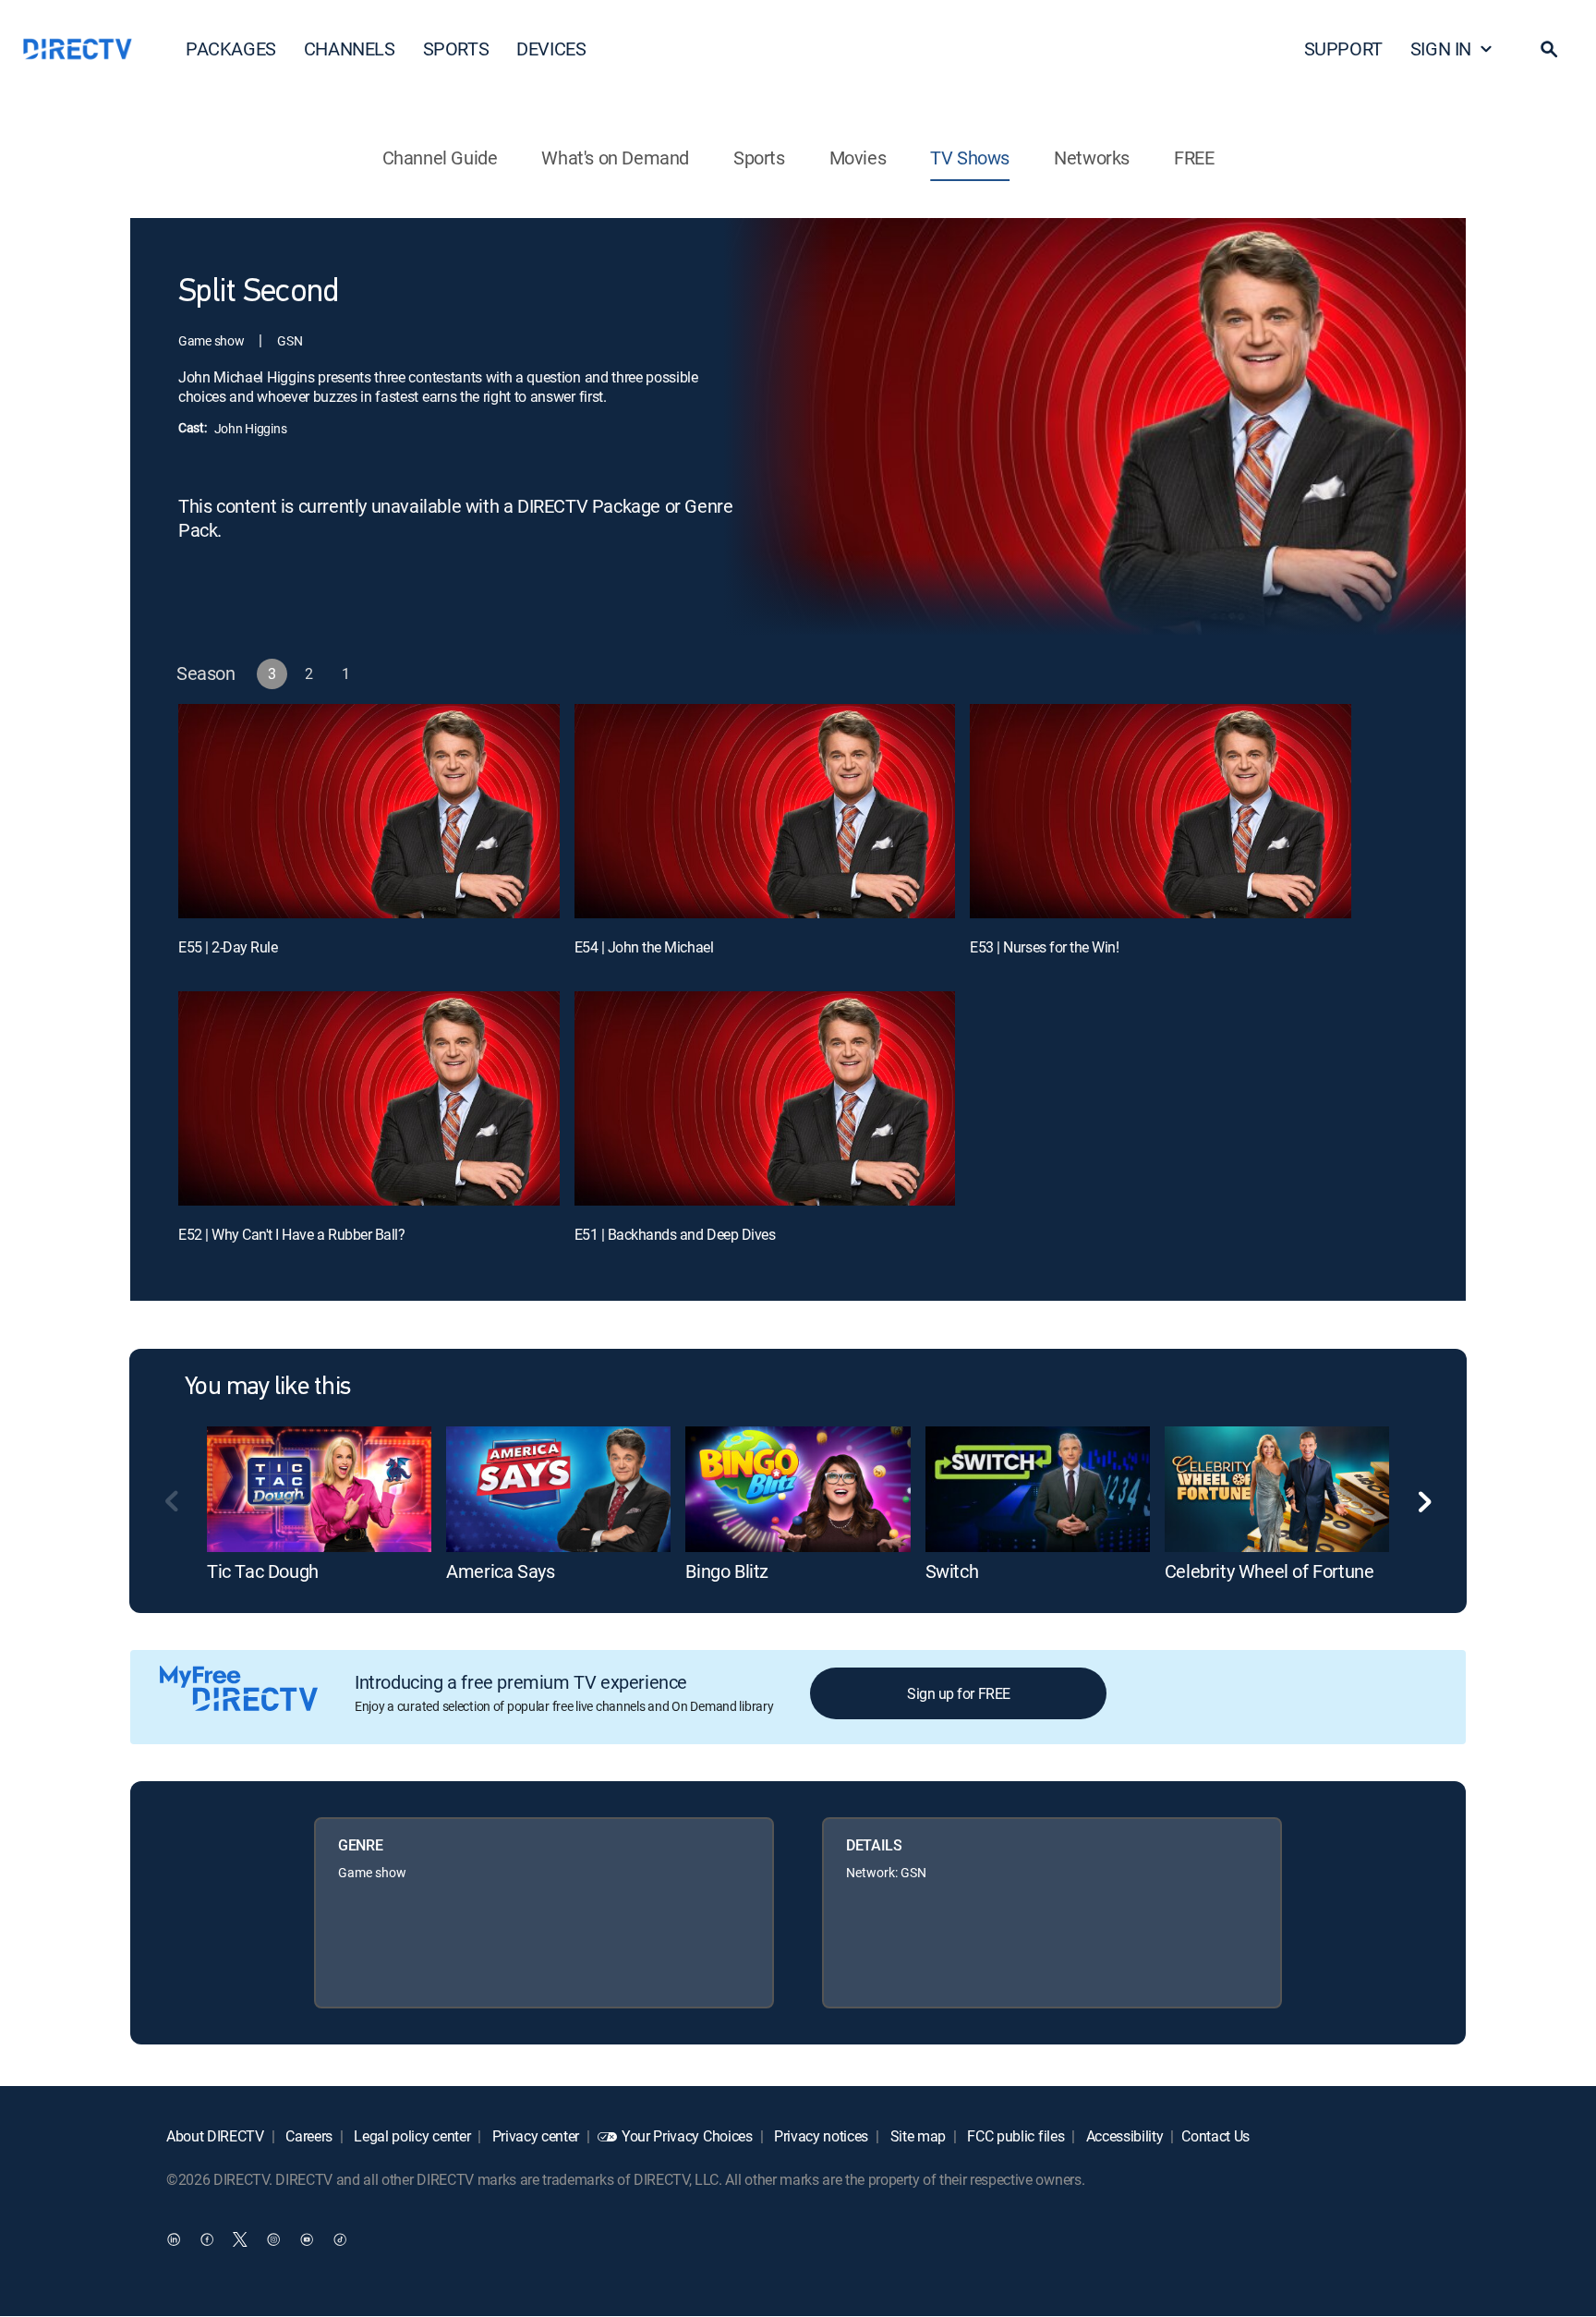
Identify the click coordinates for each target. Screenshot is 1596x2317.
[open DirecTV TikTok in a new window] (340, 2239)
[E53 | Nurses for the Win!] (1161, 811)
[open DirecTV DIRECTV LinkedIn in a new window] (174, 2239)
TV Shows (970, 158)
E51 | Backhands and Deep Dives (675, 1234)
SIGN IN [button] (1441, 49)
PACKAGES (231, 49)
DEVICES (551, 49)
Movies (858, 158)
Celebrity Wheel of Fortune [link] (1270, 1571)
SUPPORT (1343, 49)
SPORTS (456, 49)
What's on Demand (615, 158)
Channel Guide (440, 158)
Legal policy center (411, 2136)
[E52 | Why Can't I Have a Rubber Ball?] (369, 1098)
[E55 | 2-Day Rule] (369, 811)
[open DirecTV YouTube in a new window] (307, 2239)
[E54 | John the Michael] (765, 811)
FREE (1194, 158)
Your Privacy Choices (687, 2136)
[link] (319, 1489)
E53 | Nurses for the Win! (1044, 947)
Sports (759, 158)
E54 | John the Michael (644, 947)
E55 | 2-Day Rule (228, 947)
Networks (1092, 158)
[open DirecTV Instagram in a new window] (273, 2239)
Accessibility (1123, 2136)
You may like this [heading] (267, 1388)
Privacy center (534, 2136)
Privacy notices (819, 2136)
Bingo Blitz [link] (727, 1571)
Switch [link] (952, 1571)
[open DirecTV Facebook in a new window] (207, 2239)
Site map (916, 2136)
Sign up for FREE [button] (958, 1693)
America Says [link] (500, 1571)
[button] (1549, 49)
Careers (308, 2136)
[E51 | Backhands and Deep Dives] (765, 1098)
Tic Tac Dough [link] (263, 1571)
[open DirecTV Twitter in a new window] (240, 2239)
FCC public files (1015, 2136)
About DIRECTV (215, 2136)
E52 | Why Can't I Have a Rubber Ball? (291, 1234)
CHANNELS (350, 49)
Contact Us (1215, 2136)
